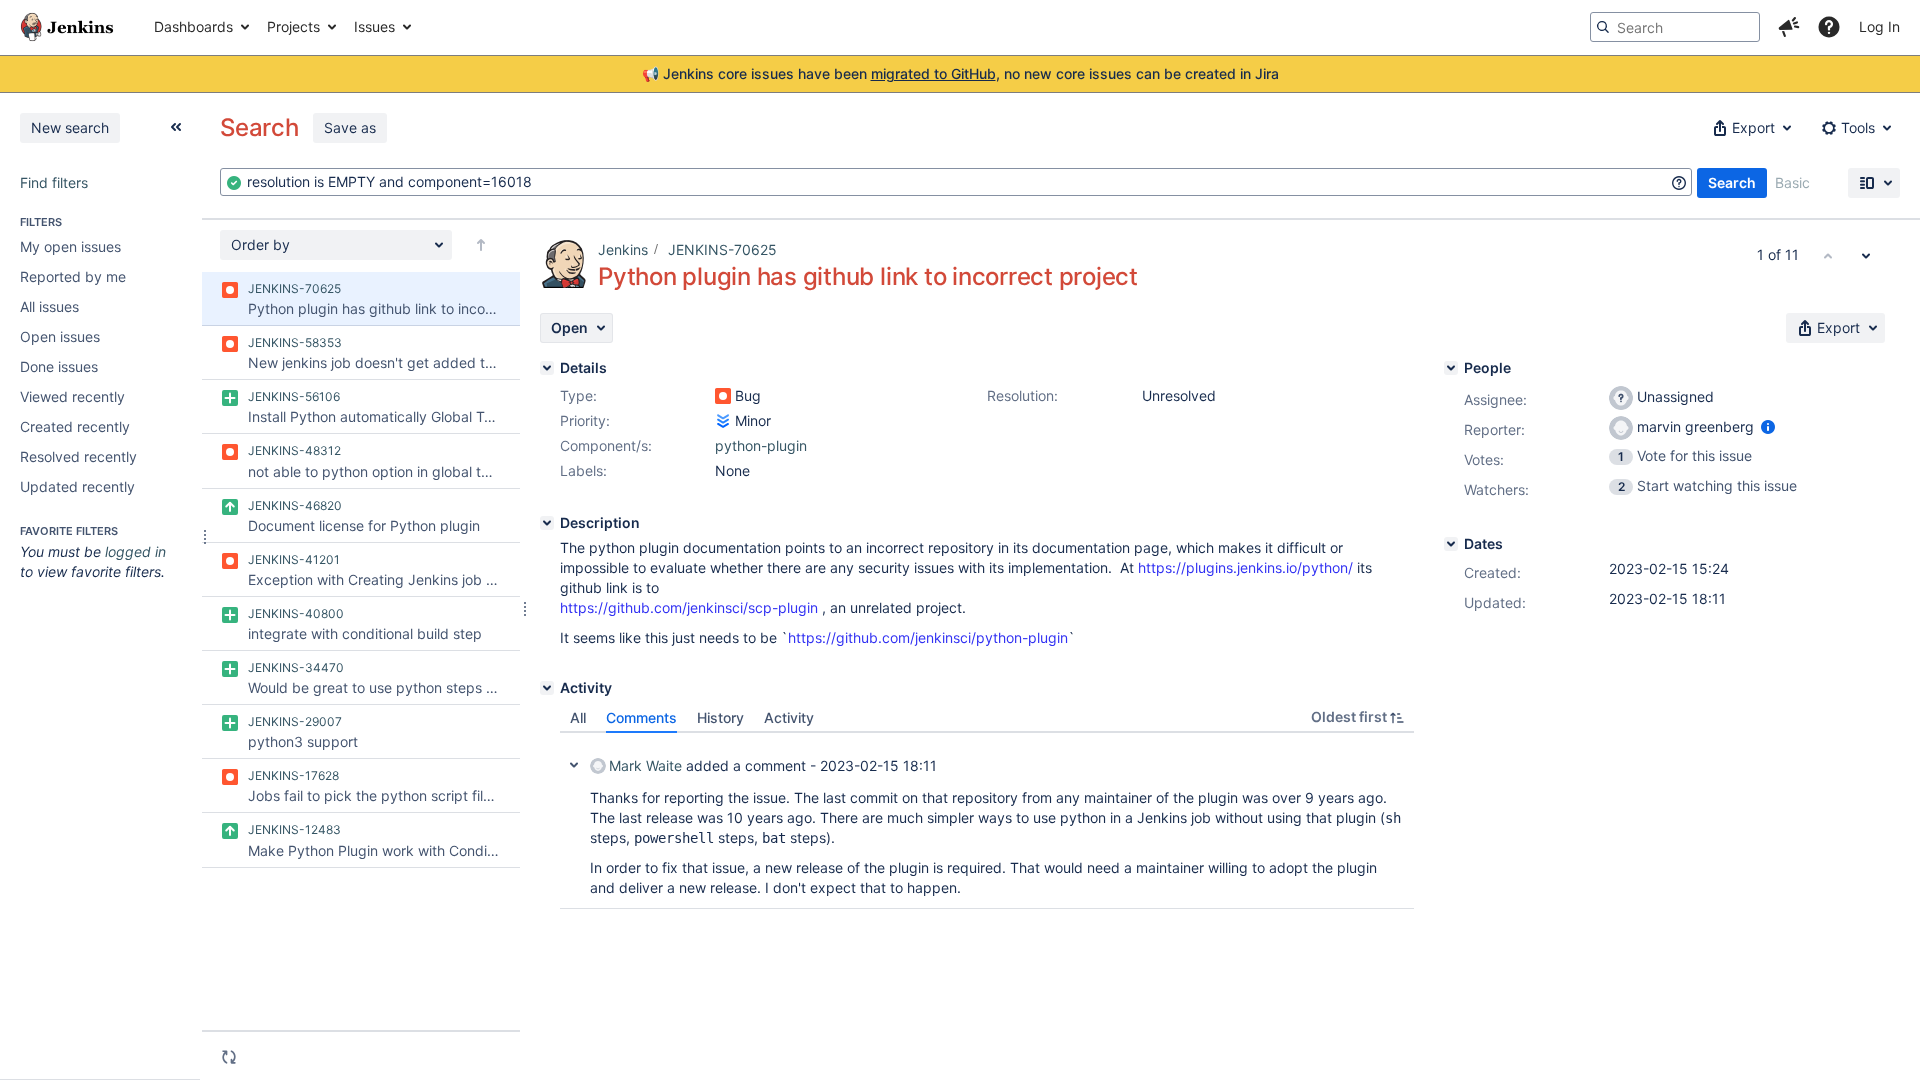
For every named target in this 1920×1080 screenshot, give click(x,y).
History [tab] (720, 717)
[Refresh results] (229, 1057)
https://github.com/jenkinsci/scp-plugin (689, 607)
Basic (1792, 182)
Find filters (54, 182)
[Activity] (547, 688)
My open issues (70, 246)
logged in (135, 551)
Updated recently (77, 486)
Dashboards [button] (193, 26)
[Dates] (1451, 544)
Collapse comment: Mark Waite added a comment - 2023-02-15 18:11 (574, 765)
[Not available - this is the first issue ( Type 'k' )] (1828, 255)
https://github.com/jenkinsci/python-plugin (928, 637)
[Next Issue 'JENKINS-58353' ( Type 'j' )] (1866, 255)
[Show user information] (1768, 426)
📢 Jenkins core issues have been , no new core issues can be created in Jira (960, 73)
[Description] (547, 523)
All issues (49, 306)
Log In (1879, 26)
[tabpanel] (987, 821)
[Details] (547, 368)
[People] (1451, 368)
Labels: (583, 470)
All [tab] (578, 717)
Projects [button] (293, 26)
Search (1732, 182)
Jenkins (623, 249)
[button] (1789, 27)
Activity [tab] (789, 717)
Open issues (60, 336)
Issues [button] (374, 26)
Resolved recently (78, 456)
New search (70, 127)
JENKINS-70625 (722, 249)
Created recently (75, 426)
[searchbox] (1675, 27)
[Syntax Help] (1679, 183)
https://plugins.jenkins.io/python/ (1245, 567)
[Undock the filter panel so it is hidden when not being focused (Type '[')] (176, 127)
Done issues (59, 366)
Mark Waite (645, 765)
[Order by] (481, 245)
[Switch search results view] (1874, 183)
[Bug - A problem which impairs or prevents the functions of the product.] (723, 396)
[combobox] (956, 182)
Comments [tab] (641, 717)
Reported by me (73, 276)
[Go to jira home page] (67, 27)
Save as (350, 127)
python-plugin (761, 445)
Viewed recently (72, 396)
